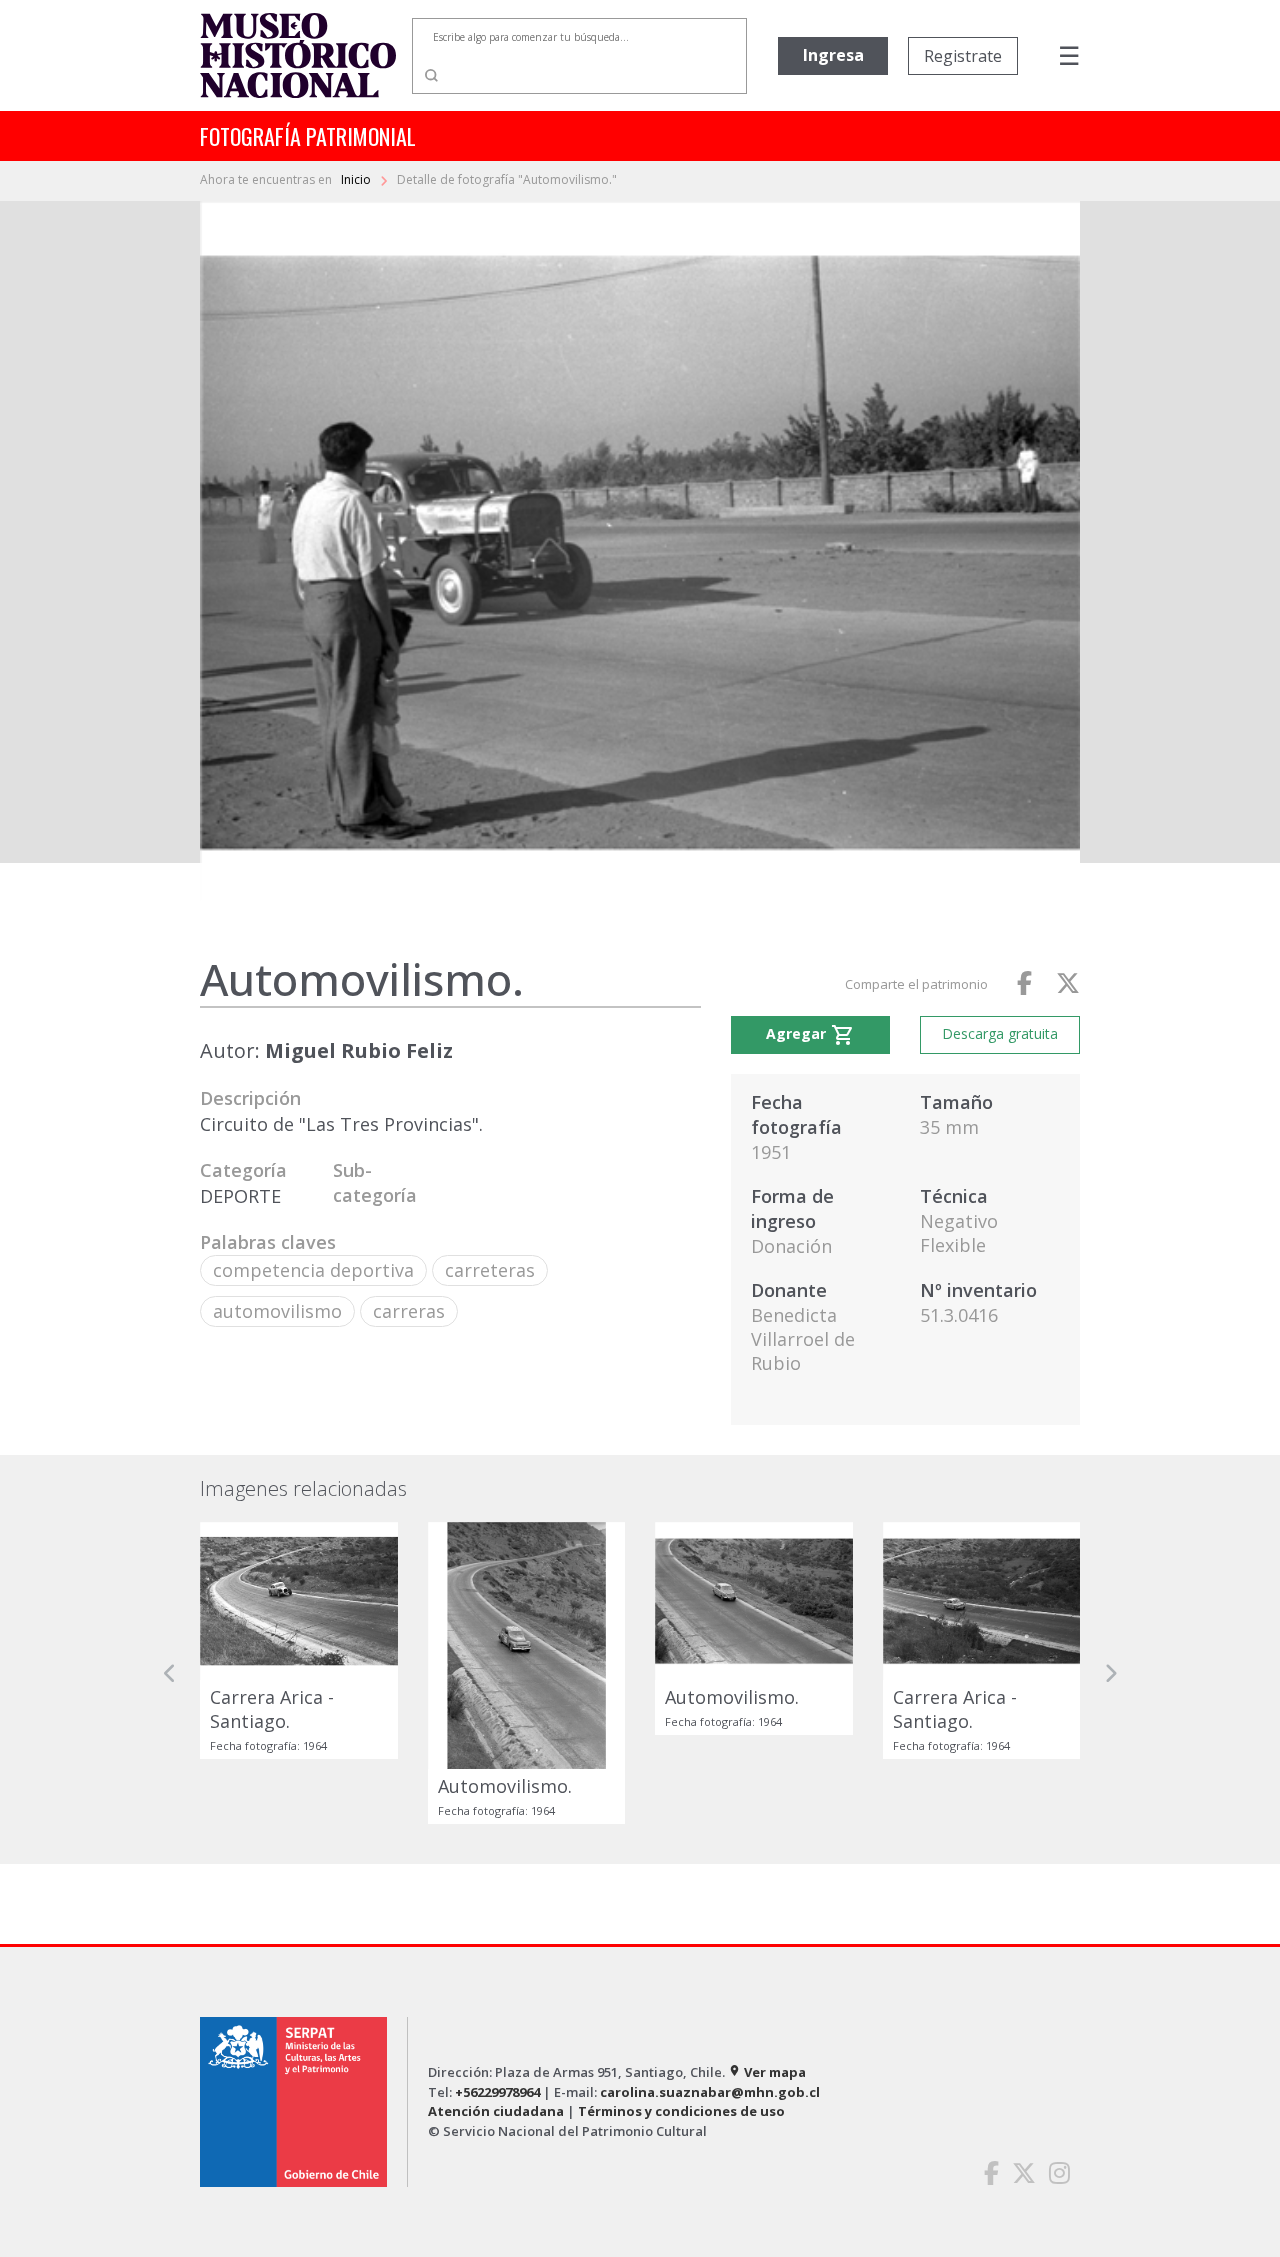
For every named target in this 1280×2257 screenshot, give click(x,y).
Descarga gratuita (1000, 1033)
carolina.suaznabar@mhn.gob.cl (710, 2092)
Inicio (357, 179)
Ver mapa (767, 2072)
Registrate (963, 56)
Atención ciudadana (496, 2111)
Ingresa (833, 55)
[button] (170, 1673)
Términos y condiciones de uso (681, 2111)
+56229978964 (497, 2092)
